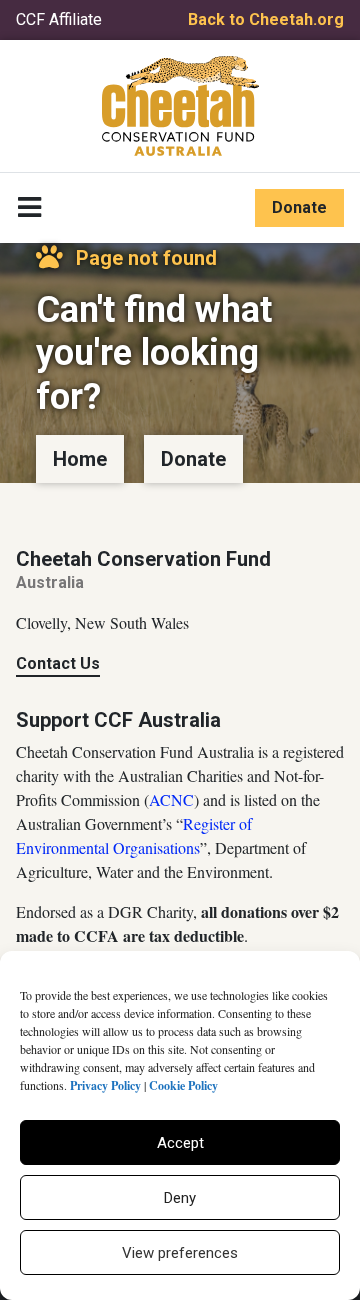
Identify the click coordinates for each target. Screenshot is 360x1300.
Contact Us (58, 663)
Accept (180, 1143)
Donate (299, 207)
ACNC (171, 799)
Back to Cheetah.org (266, 19)
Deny (180, 1198)
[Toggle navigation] (29, 208)
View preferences (180, 1253)
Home (80, 459)
